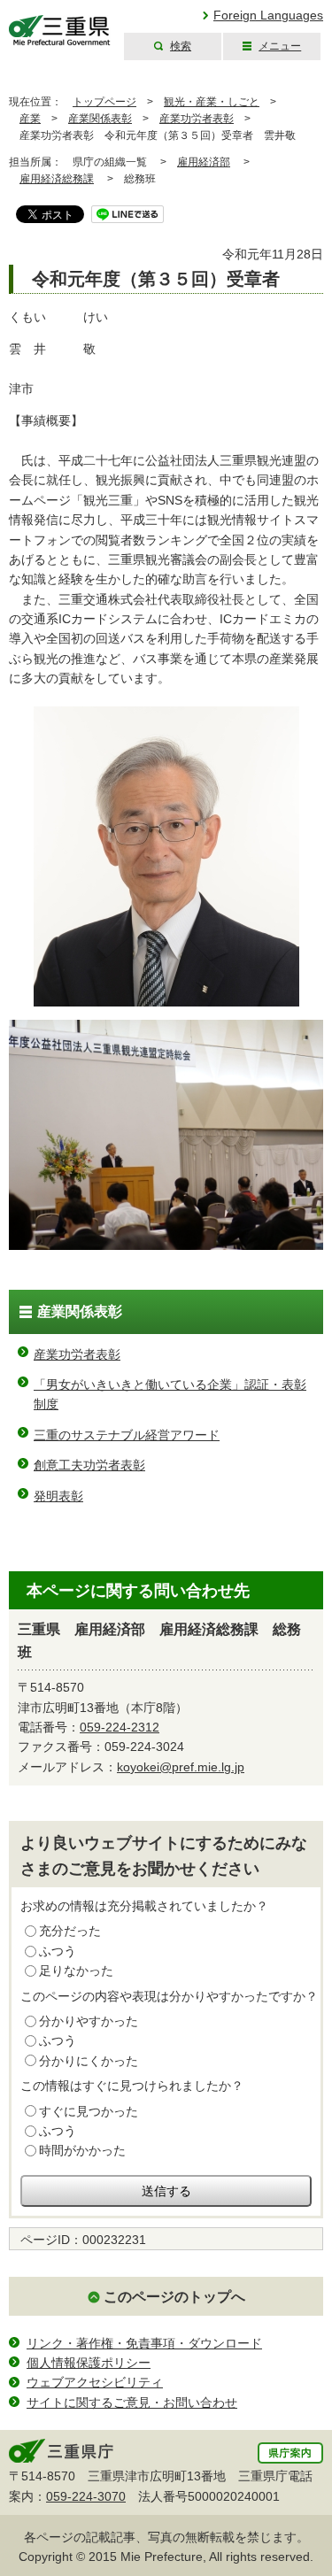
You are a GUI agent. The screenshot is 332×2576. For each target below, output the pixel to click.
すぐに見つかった (89, 2111)
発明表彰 (58, 1496)
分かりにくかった (89, 2061)
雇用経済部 (204, 162)
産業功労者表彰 (197, 119)
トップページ (104, 102)
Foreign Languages (268, 15)
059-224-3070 (86, 2496)
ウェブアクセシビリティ (95, 2382)
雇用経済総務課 (57, 179)
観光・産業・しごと (212, 102)
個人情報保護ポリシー (89, 2363)
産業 (30, 119)
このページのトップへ (174, 2297)
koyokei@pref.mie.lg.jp (181, 1767)
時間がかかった (82, 2150)
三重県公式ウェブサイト (60, 31)
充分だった (70, 1931)
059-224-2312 (120, 1727)
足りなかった (76, 1971)
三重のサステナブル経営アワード (127, 1435)
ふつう (58, 1951)
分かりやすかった (89, 2021)
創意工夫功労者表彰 (89, 1465)
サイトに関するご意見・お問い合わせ (132, 2402)
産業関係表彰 (100, 119)
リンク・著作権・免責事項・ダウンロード (144, 2343)
